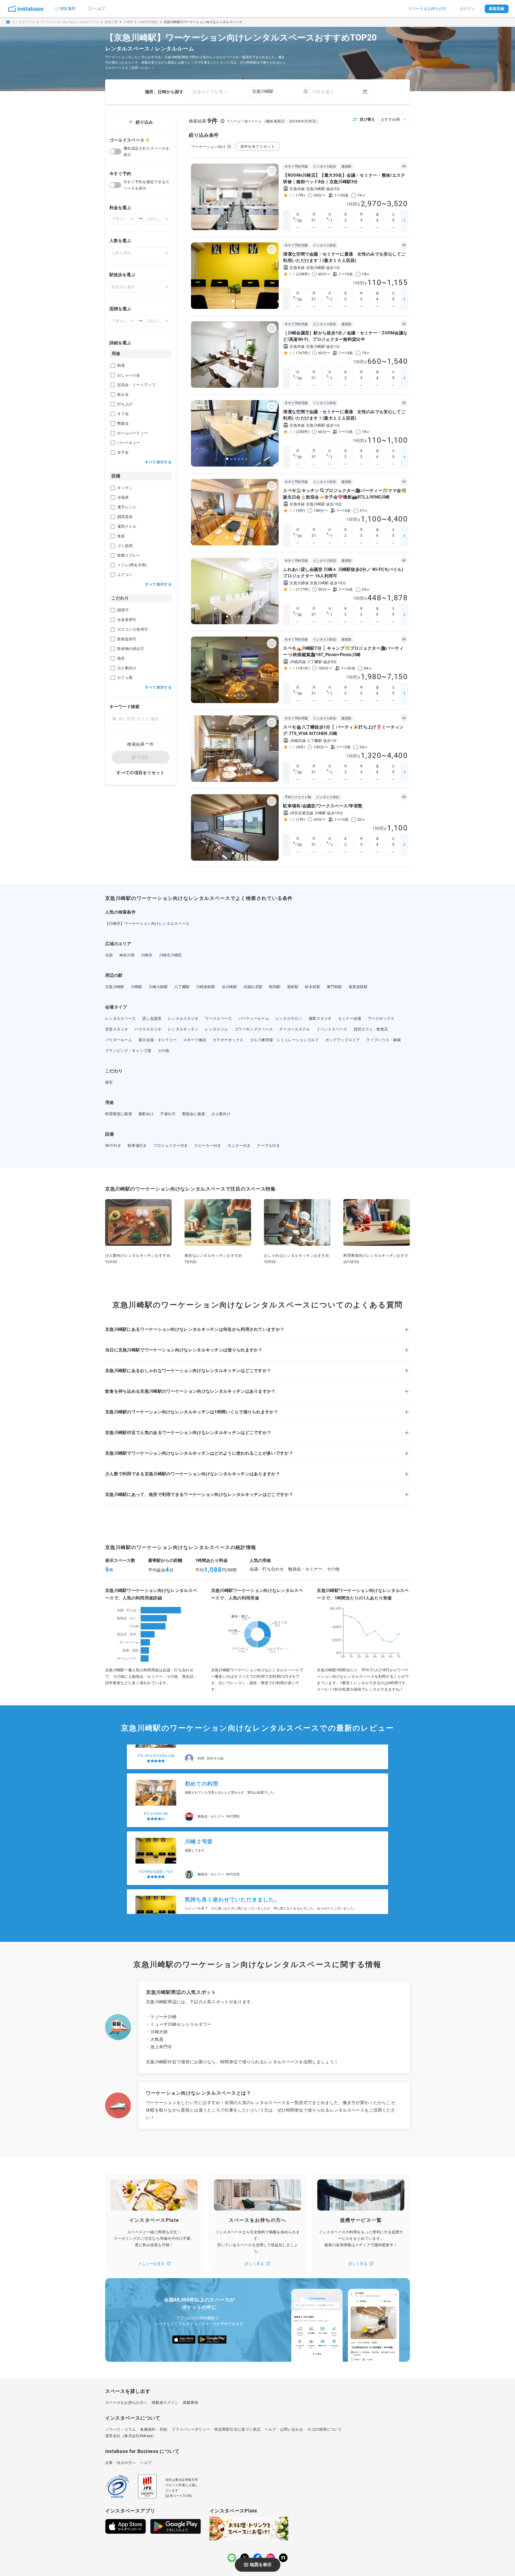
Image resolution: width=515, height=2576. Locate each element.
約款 (164, 2429)
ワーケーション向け (209, 147)
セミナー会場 (350, 1018)
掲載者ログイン (165, 2403)
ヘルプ (99, 9)
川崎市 (128, 22)
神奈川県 (111, 22)
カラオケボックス (228, 1040)
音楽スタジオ (117, 1029)
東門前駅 (334, 987)
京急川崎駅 (115, 987)
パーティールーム (253, 1018)
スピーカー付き (208, 1145)
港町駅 (293, 987)
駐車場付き (137, 1145)
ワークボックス (381, 1018)
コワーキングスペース (254, 1029)
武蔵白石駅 (253, 987)
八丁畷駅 (182, 987)
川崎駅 (137, 987)
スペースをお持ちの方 (427, 9)
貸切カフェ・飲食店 (371, 1029)
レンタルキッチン (183, 1029)
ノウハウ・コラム (120, 2429)
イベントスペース (332, 1029)
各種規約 (148, 2429)
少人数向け (221, 1114)
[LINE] (232, 2558)
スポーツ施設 (195, 1040)
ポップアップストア (343, 1040)
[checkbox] (113, 366)
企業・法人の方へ (120, 2463)
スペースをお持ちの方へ (126, 2403)
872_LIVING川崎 (156, 1767)
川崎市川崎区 (148, 22)
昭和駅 (275, 987)
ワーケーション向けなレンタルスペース (70, 22)
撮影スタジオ (320, 1018)
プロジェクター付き (171, 1145)
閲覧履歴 (68, 9)
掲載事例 (190, 2403)
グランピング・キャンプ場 (128, 1051)
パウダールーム (119, 1040)
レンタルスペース (120, 1018)
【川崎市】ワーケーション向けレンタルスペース (147, 923)
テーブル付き (268, 1145)
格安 (109, 1082)
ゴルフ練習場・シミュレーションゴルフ (284, 1040)
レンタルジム (216, 1029)
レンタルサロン (289, 1018)
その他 (163, 1051)
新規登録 (497, 9)
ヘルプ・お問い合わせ (284, 2429)
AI (404, 166)
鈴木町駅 (313, 987)
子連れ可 (168, 1114)
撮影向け (146, 1114)
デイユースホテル (295, 1029)
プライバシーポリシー (191, 2429)
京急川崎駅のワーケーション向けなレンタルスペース (203, 22)
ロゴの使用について (325, 2429)
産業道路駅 (358, 987)
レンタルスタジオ (183, 1018)
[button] (257, 1333)
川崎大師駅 (158, 987)
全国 (109, 955)
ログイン (467, 9)
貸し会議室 (152, 1018)
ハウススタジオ (148, 1029)
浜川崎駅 (229, 987)
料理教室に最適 (119, 1114)
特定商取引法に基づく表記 (237, 2429)
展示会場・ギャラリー (158, 1040)
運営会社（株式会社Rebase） (131, 2436)
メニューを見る (151, 2264)
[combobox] (280, 91)
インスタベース (23, 22)
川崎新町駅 (206, 987)
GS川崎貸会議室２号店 (156, 1825)
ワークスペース (218, 1018)
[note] (283, 2558)
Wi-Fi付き (113, 1145)
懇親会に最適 (194, 1114)
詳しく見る (255, 2264)
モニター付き (239, 1145)
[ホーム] (26, 9)
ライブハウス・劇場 (383, 1040)
